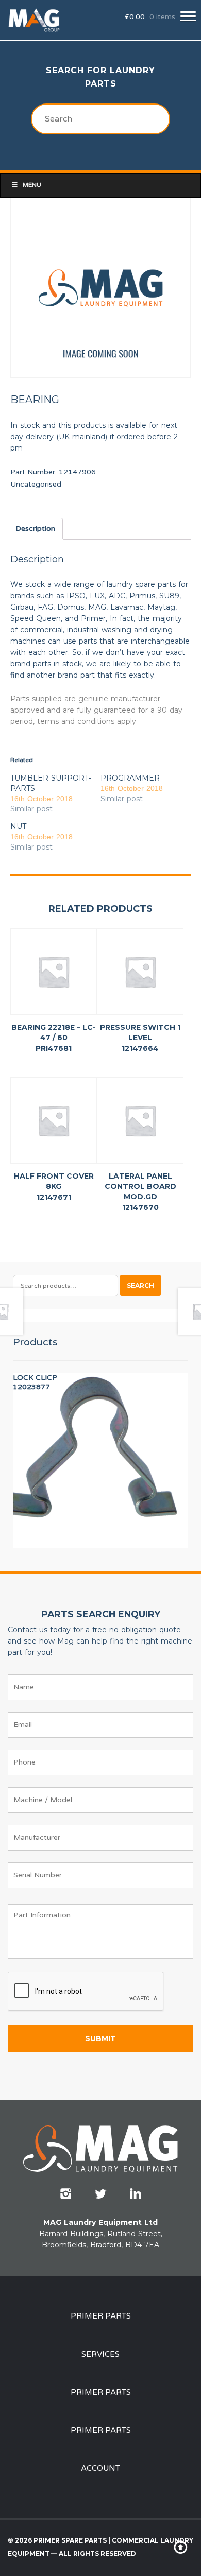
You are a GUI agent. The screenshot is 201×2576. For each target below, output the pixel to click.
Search (140, 1285)
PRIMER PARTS (101, 2316)
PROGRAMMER (130, 778)
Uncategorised (36, 484)
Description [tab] (35, 529)
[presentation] (86, 1992)
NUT (18, 826)
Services (100, 2354)
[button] (188, 16)
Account (100, 2468)
